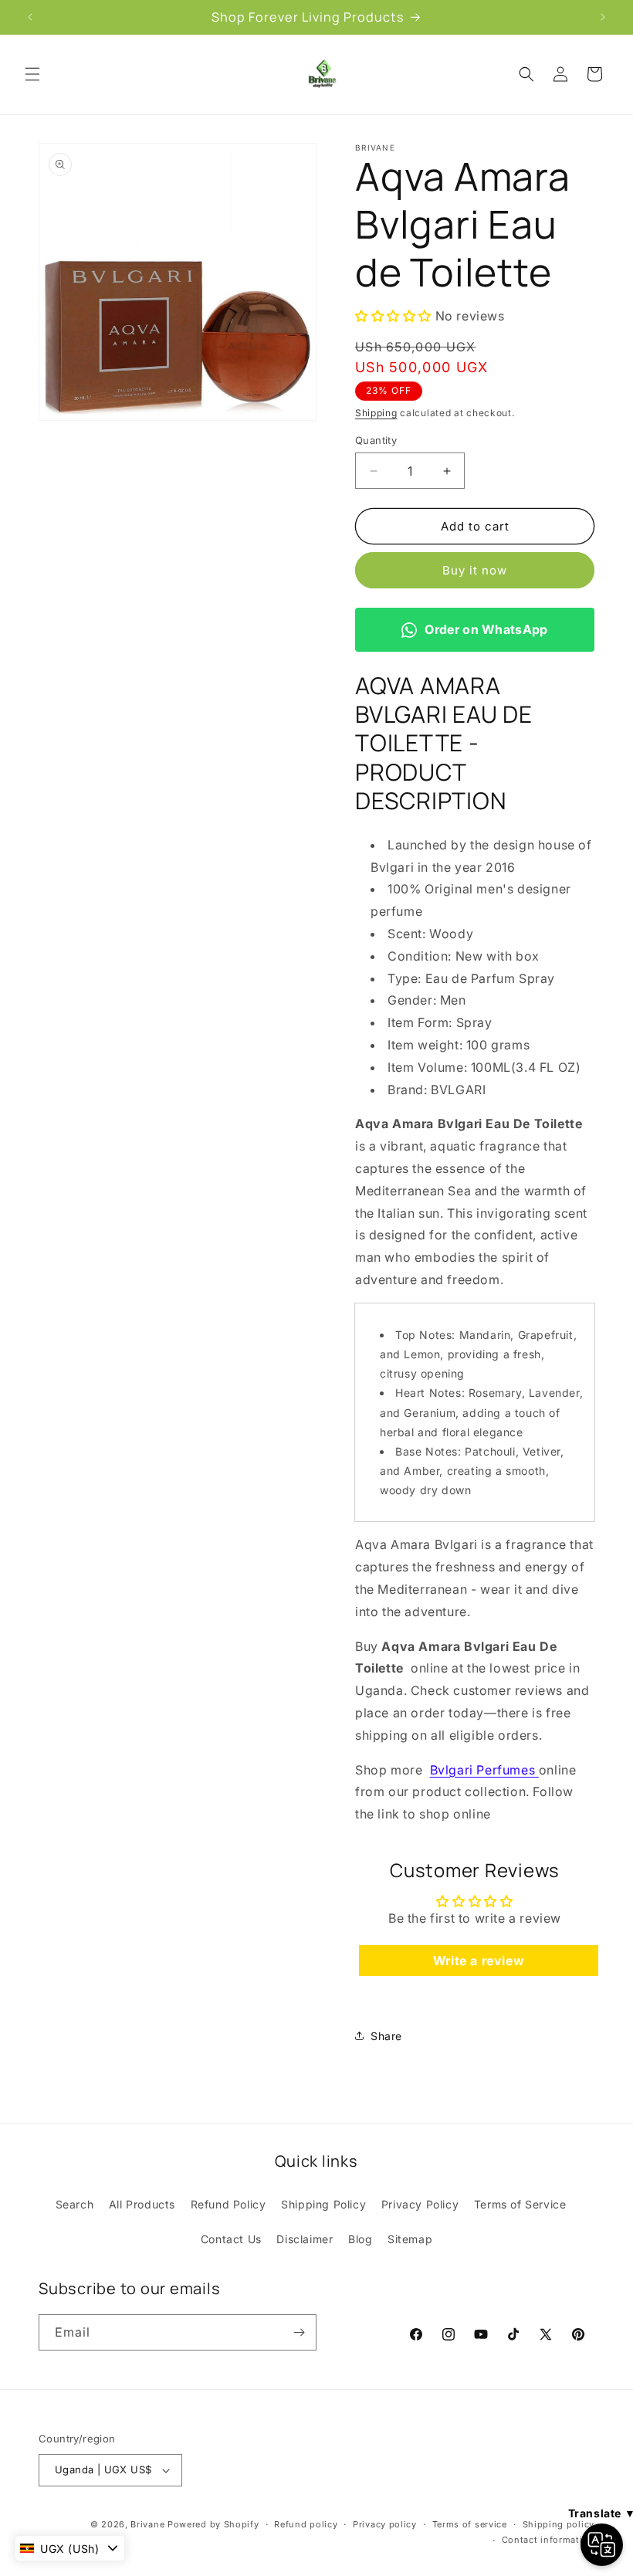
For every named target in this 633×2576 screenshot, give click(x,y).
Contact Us (231, 2239)
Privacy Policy (420, 2204)
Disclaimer (305, 2239)
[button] (32, 74)
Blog (360, 2239)
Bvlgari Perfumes (483, 1770)
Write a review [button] (479, 1961)
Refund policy (306, 2524)
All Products (142, 2204)
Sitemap (410, 2239)
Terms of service (470, 2524)
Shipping (376, 413)
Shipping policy (559, 2524)
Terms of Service (520, 2204)
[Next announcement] (603, 17)
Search (75, 2204)
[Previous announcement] (30, 17)
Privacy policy (385, 2524)
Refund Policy (228, 2204)
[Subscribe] (299, 2332)
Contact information (548, 2540)
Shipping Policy (323, 2204)
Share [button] (386, 2036)
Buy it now (475, 570)
